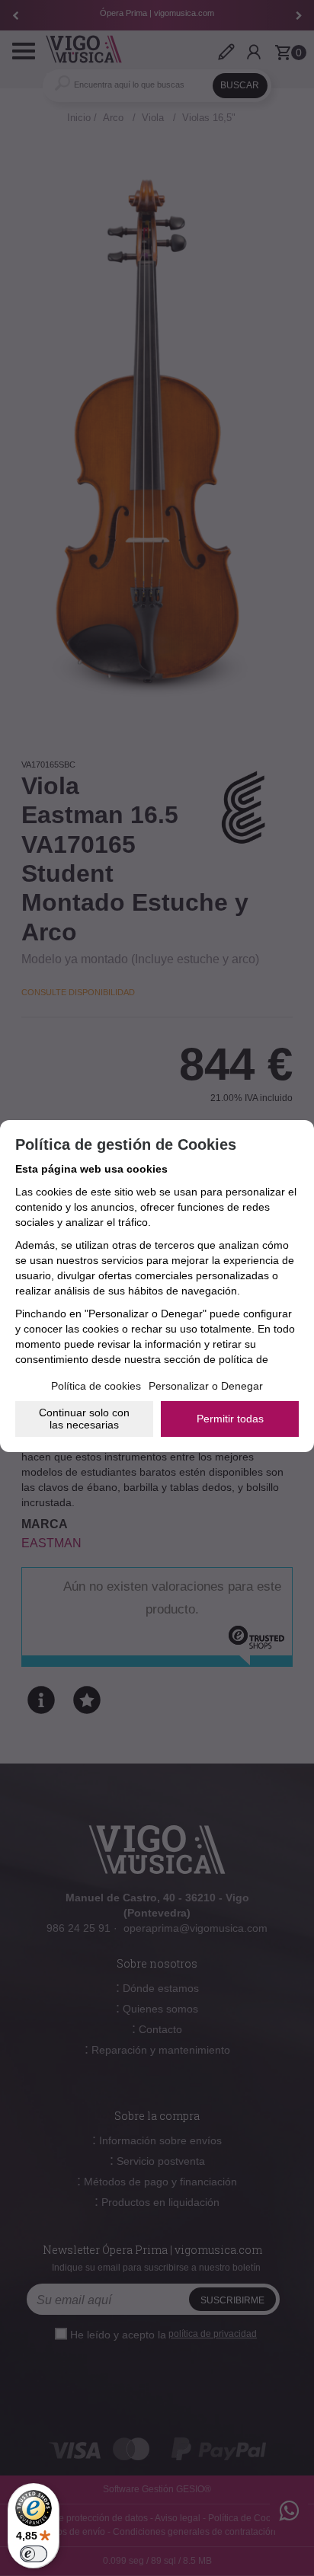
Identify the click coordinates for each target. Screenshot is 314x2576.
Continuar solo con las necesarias (84, 1419)
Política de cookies (96, 1386)
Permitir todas (230, 1419)
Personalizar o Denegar (206, 1386)
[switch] (34, 2554)
